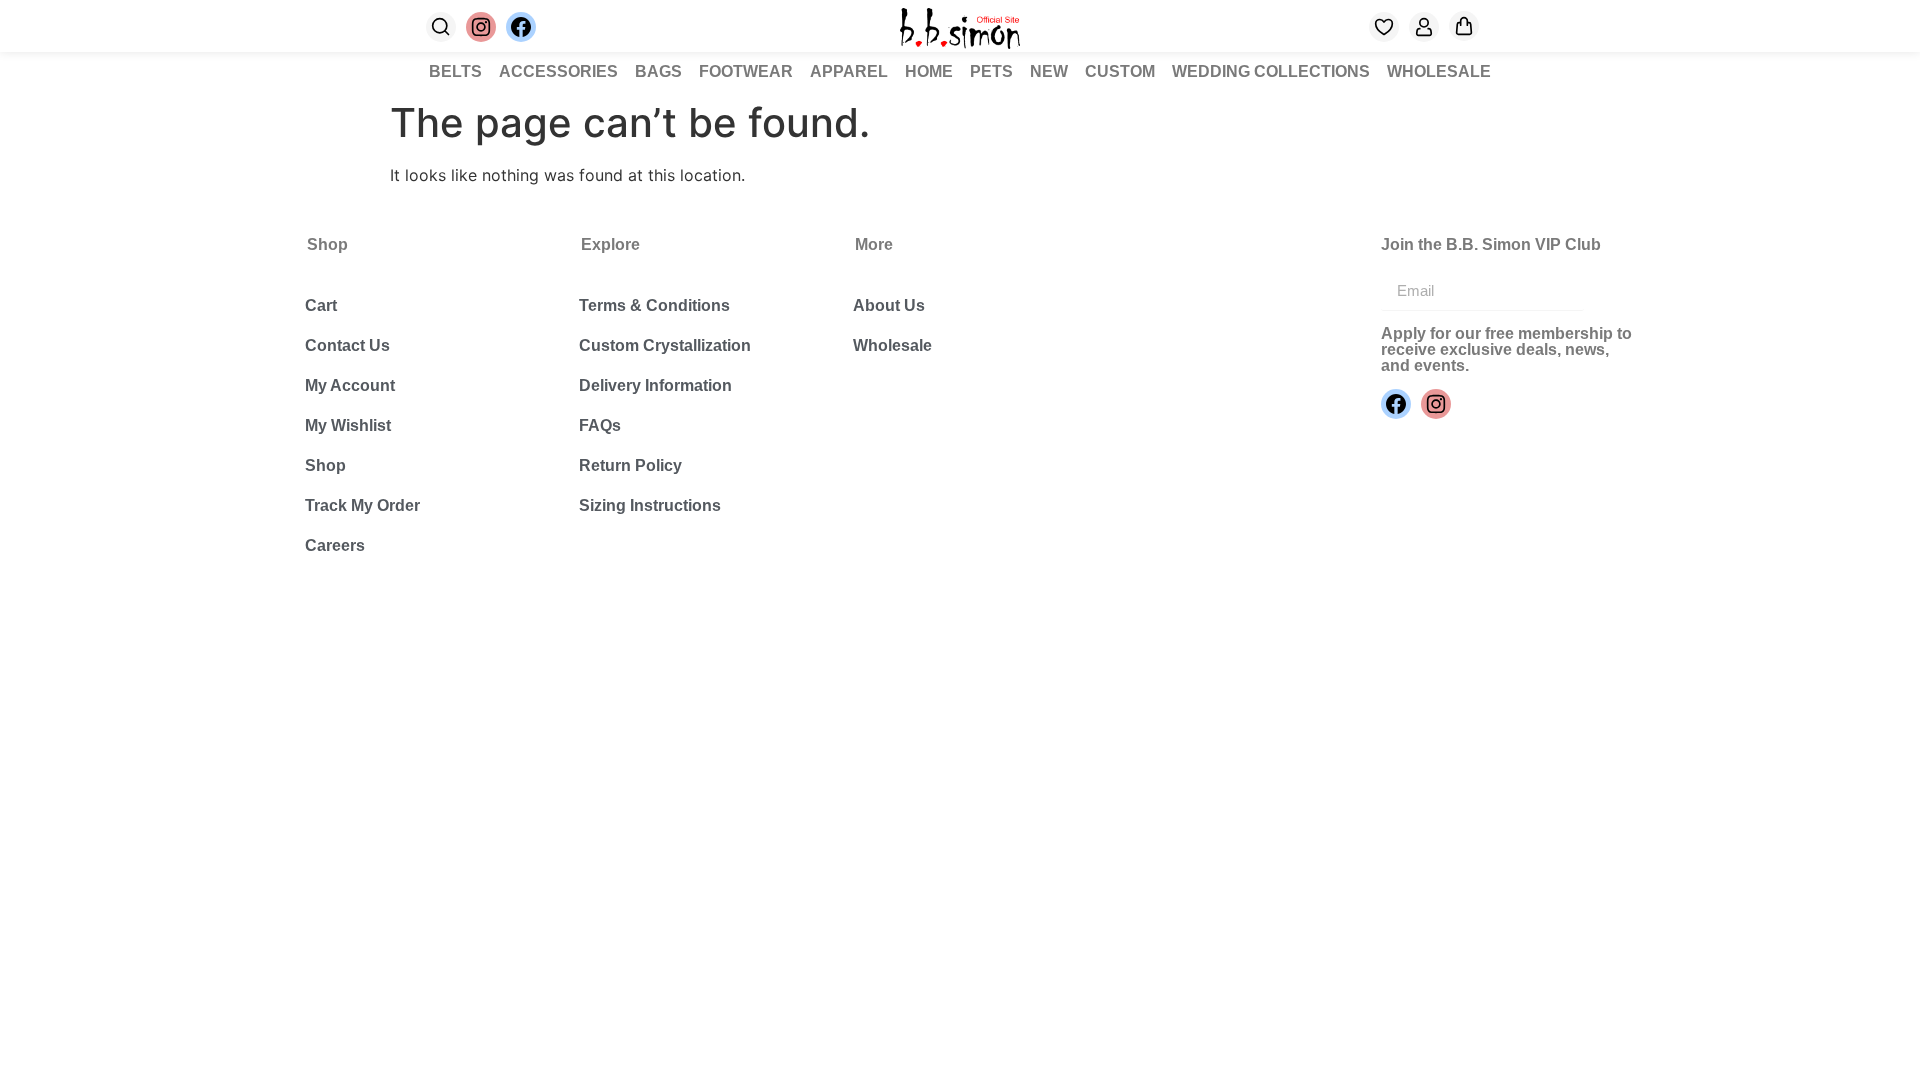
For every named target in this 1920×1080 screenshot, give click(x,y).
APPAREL (849, 71)
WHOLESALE (1439, 71)
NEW (1049, 71)
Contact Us (347, 345)
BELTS (455, 71)
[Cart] (1464, 26)
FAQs (600, 425)
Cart (321, 305)
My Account (350, 385)
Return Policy (630, 465)
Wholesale (892, 345)
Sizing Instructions (650, 505)
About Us (889, 305)
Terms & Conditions (654, 305)
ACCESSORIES (558, 71)
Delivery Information (655, 385)
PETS (991, 71)
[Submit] (1609, 291)
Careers (335, 545)
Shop (325, 465)
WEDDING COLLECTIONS (1271, 71)
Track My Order (362, 505)
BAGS (658, 71)
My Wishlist (348, 425)
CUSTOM (1120, 71)
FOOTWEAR (746, 71)
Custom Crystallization (665, 345)
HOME (929, 71)
